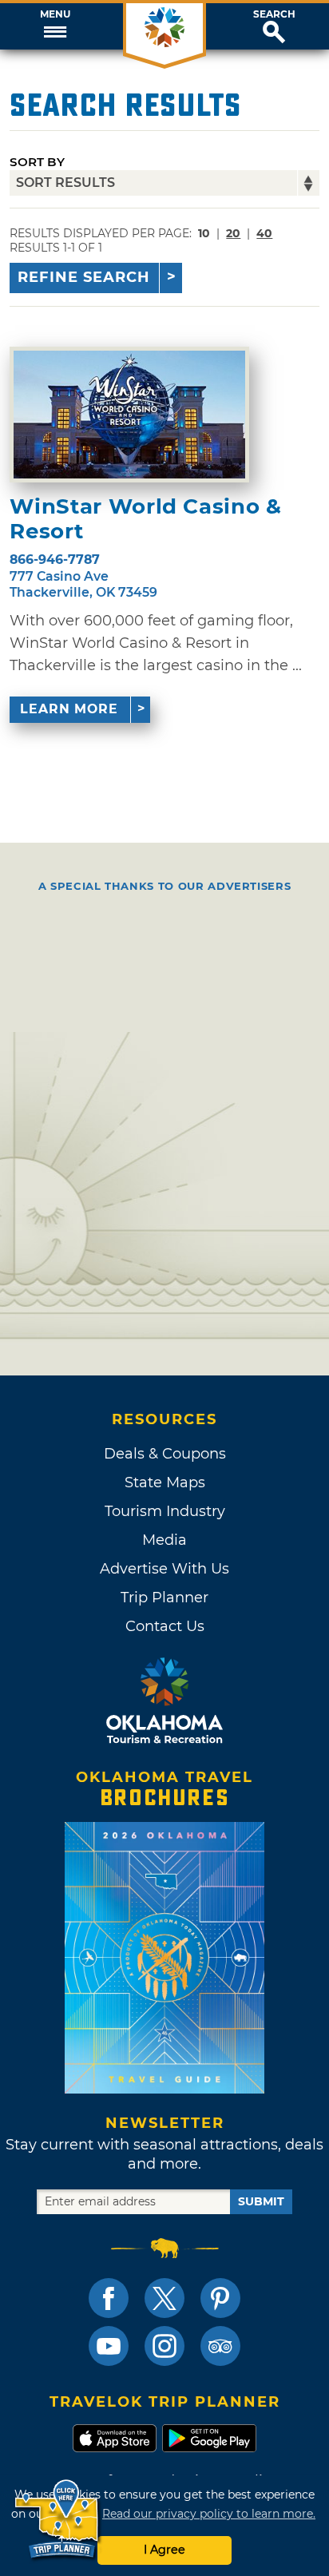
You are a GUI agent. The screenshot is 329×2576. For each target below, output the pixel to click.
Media (164, 1540)
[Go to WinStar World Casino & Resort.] (129, 415)
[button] (55, 26)
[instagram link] (164, 2346)
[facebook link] (109, 2298)
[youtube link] (109, 2346)
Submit (261, 2201)
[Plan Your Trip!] (58, 2520)
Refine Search (84, 277)
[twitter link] (164, 2298)
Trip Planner (164, 1598)
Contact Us (165, 1626)
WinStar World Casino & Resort (145, 519)
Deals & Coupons (165, 1454)
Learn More (69, 709)
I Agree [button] (164, 2550)
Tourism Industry (165, 1511)
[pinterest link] (220, 2298)
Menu (55, 14)
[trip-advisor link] (220, 2346)
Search (274, 14)
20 (233, 233)
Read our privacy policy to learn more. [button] (209, 2514)
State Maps (165, 1482)
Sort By (37, 162)
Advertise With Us (164, 1569)
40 (264, 233)
